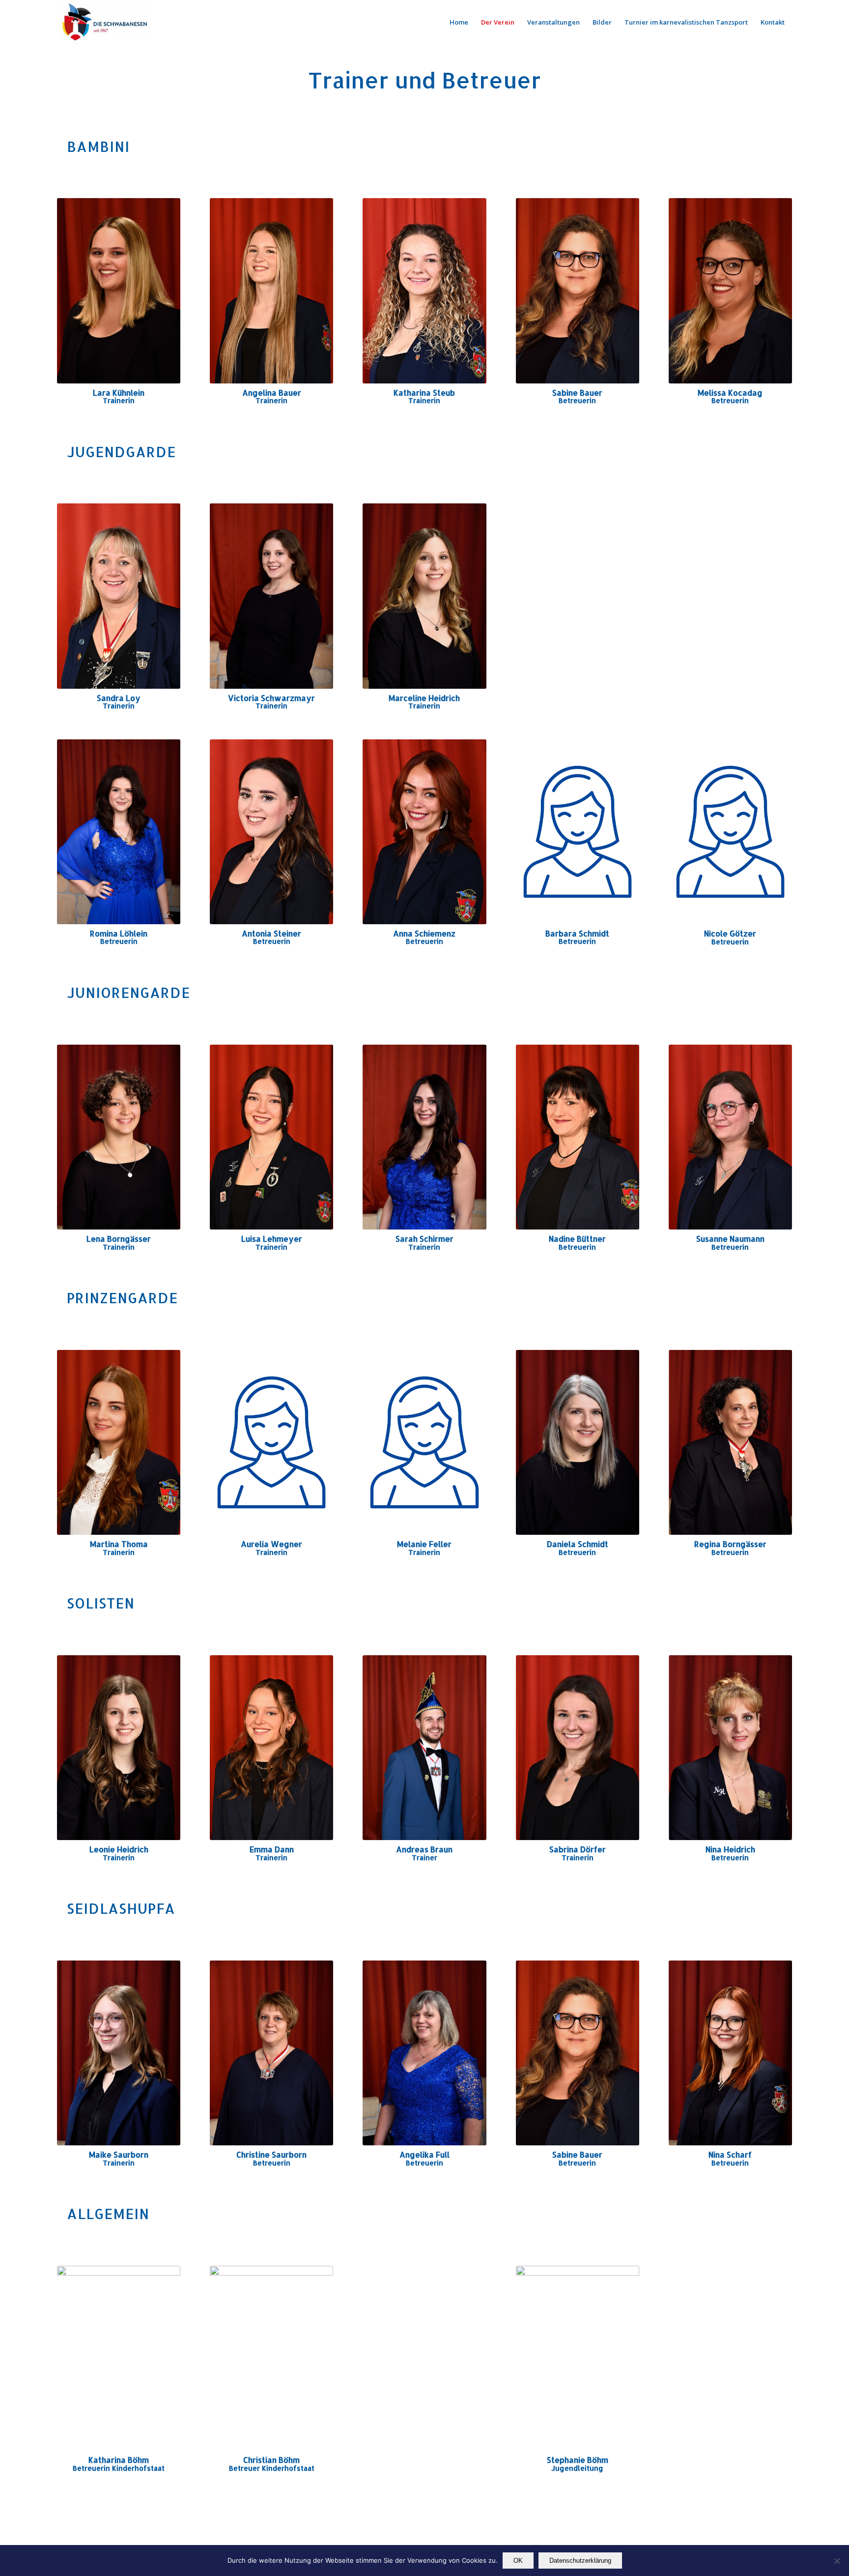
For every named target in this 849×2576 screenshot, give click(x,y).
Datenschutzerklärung (580, 2561)
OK (518, 2561)
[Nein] (837, 2561)
